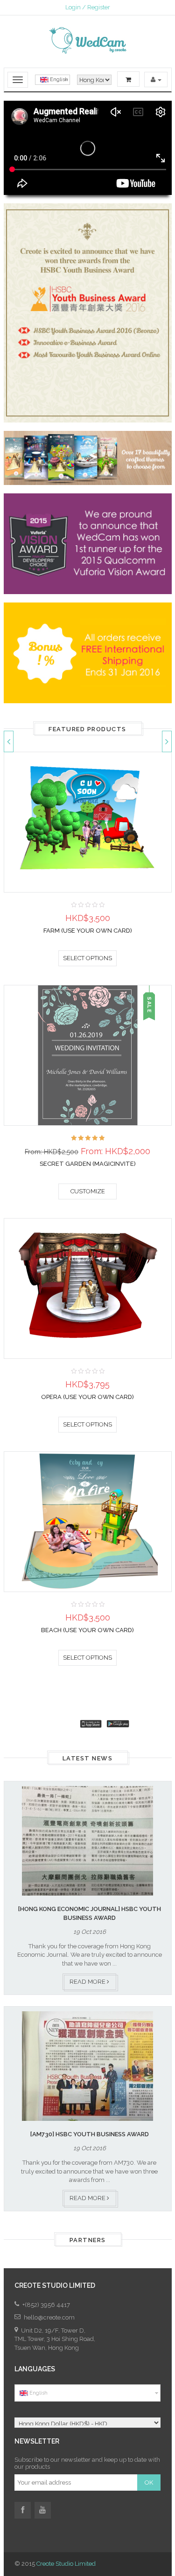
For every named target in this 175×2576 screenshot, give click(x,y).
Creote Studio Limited (66, 2564)
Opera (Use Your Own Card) (87, 1397)
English (58, 80)
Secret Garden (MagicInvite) (88, 1164)
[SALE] (88, 1055)
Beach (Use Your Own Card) (87, 1630)
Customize (88, 1191)
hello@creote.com (49, 2317)
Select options (87, 958)
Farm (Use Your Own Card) (88, 931)
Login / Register (88, 7)
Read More (88, 1982)
